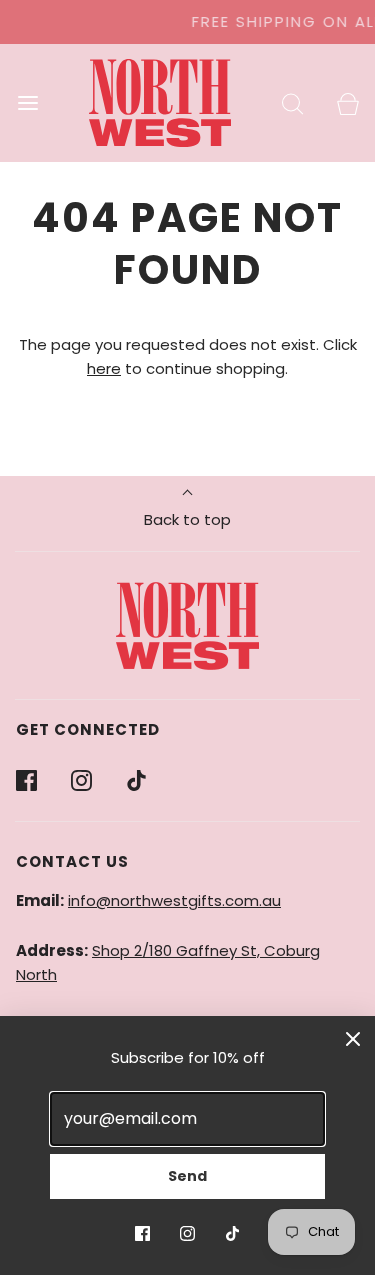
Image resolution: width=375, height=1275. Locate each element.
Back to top (187, 519)
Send (187, 1176)
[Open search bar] (292, 102)
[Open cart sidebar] (347, 102)
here (104, 368)
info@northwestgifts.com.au (174, 900)
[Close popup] (353, 1038)
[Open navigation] (27, 102)
